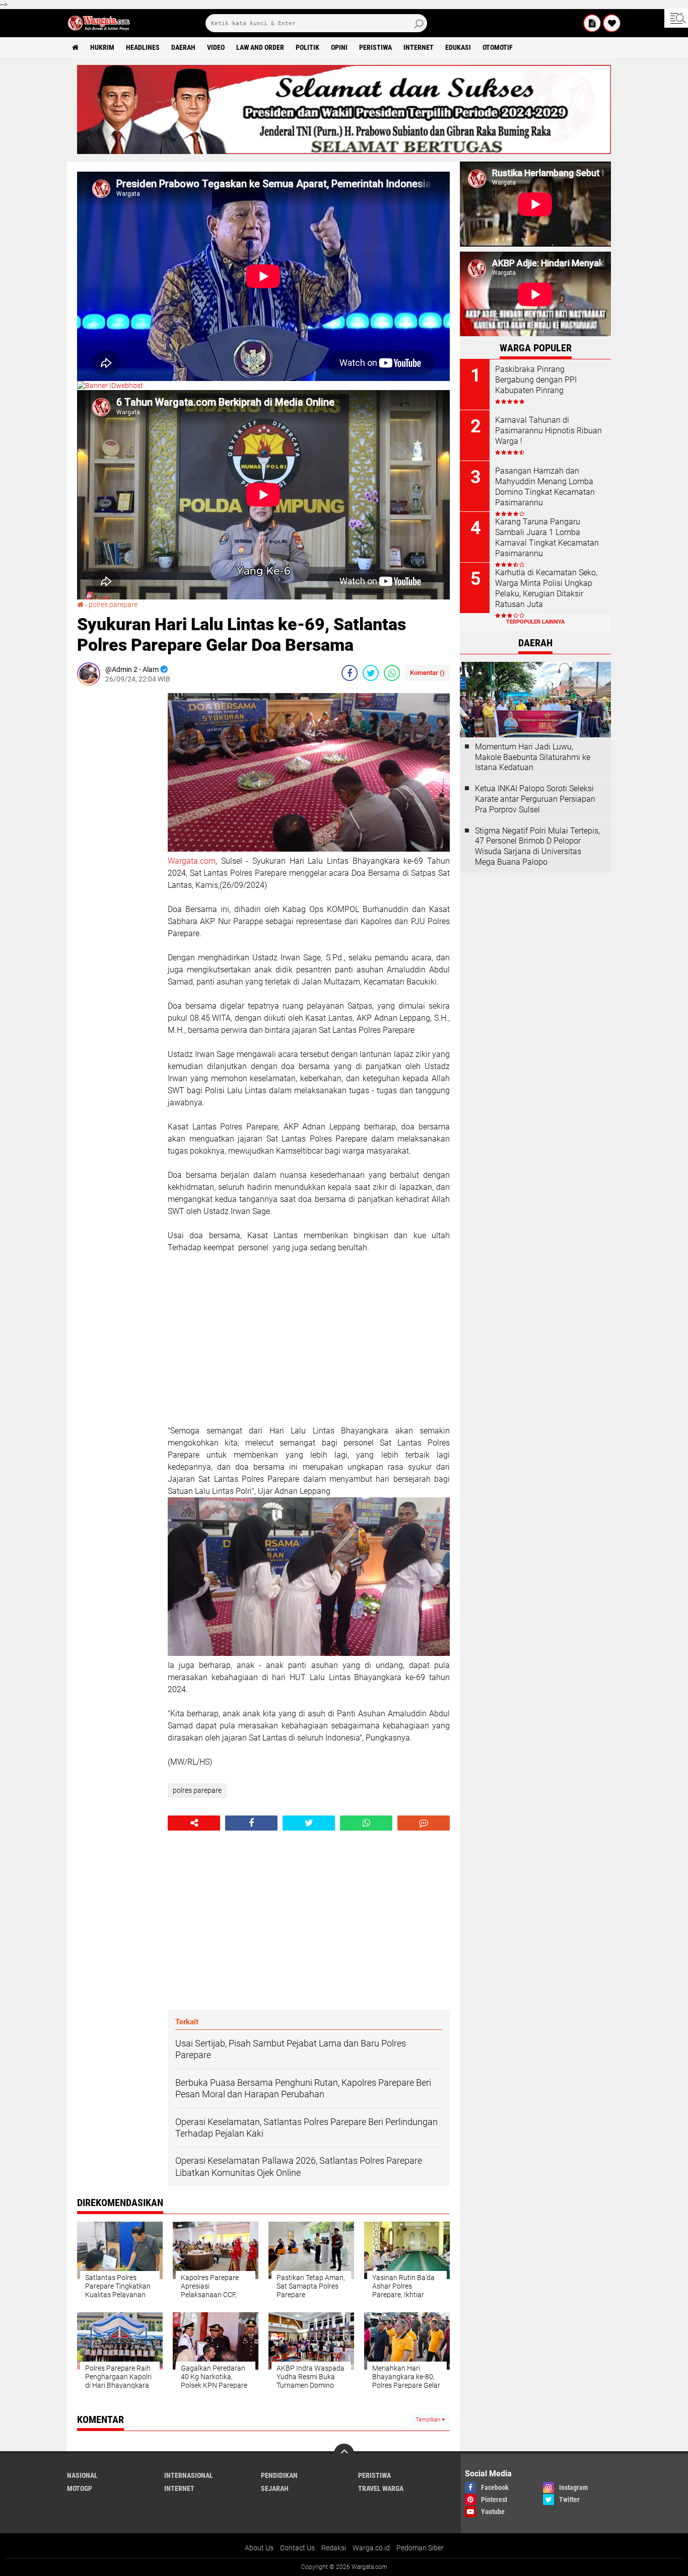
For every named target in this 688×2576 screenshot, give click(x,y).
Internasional (189, 2475)
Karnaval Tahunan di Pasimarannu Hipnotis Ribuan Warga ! (548, 431)
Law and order (260, 47)
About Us (259, 2548)
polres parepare (113, 604)
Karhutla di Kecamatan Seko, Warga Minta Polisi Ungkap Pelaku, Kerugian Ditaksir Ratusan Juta (546, 588)
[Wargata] (612, 23)
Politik (307, 47)
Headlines (143, 47)
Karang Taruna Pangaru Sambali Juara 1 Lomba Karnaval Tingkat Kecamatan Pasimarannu (547, 537)
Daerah (183, 47)
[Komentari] (424, 1823)
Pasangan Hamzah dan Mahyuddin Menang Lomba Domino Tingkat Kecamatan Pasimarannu (545, 486)
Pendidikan (279, 2475)
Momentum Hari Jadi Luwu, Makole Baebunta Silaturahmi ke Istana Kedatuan (533, 757)
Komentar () (427, 673)
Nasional (82, 2475)
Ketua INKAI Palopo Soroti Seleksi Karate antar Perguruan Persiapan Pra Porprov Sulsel (535, 799)
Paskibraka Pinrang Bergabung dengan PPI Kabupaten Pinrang (536, 380)
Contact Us (297, 2548)
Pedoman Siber (420, 2548)
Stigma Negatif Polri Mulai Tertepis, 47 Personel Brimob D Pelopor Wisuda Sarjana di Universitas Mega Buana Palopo (537, 846)
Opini (339, 47)
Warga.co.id (371, 2548)
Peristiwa (375, 47)
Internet (419, 47)
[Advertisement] (117, 844)
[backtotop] (344, 2454)
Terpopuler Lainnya (535, 622)
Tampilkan (429, 2420)
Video (216, 47)
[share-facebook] (350, 673)
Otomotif (498, 47)
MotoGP (80, 2488)
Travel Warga (381, 2488)
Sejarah (275, 2488)
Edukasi (458, 47)
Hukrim (102, 47)
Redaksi (334, 2548)
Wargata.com (192, 861)
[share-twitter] (371, 673)
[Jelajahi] (676, 18)
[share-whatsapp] (392, 673)
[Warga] (592, 23)
